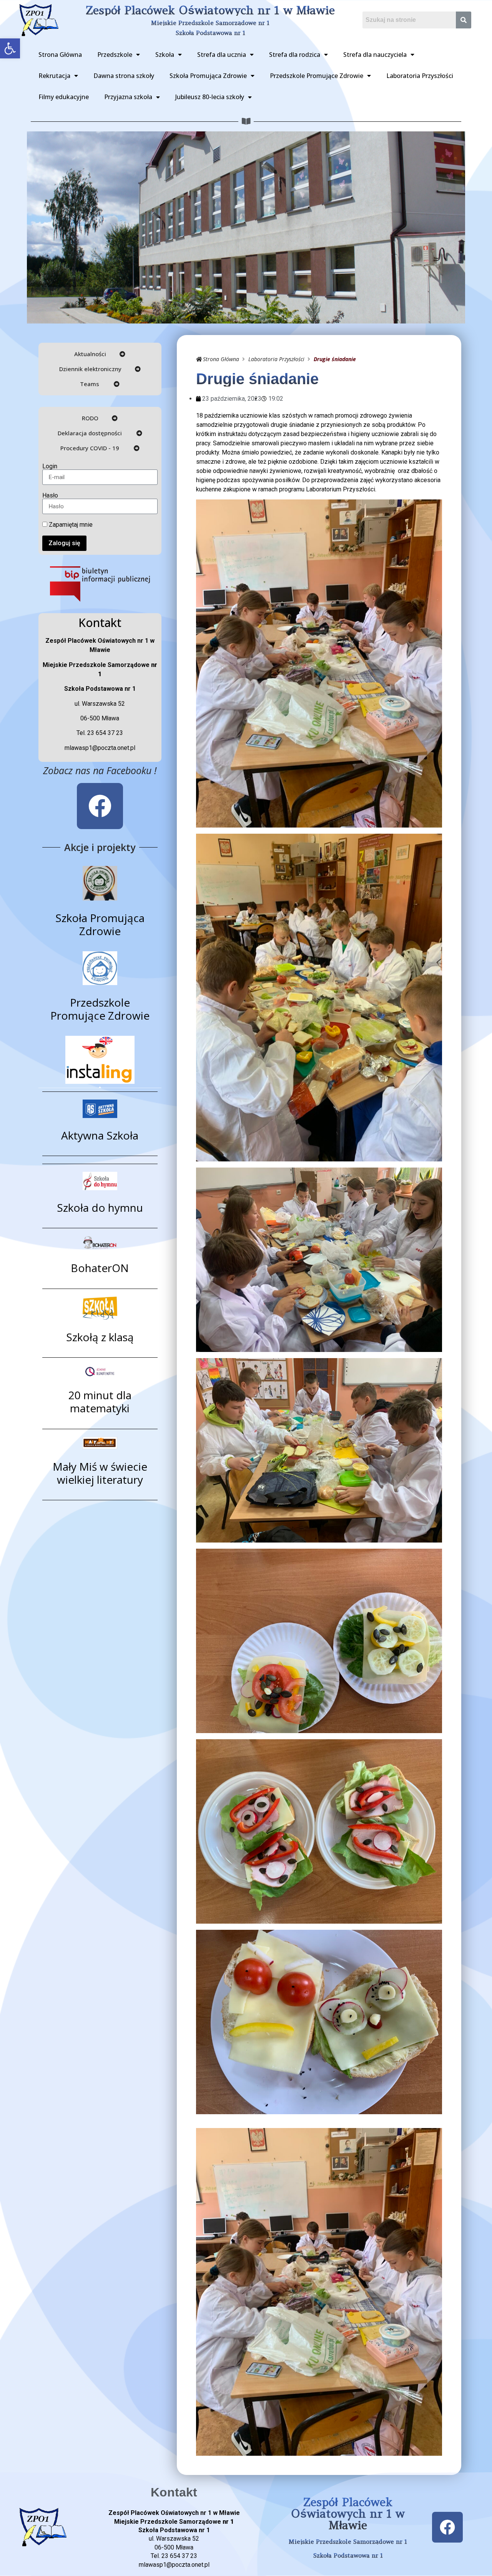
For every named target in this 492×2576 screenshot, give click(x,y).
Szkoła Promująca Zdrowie (208, 76)
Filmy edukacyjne (64, 97)
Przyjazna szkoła (128, 97)
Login (50, 466)
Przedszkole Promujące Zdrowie (317, 76)
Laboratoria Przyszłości (420, 76)
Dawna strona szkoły (124, 76)
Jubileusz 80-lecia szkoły (210, 97)
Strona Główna (60, 55)
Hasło (50, 496)
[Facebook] (100, 806)
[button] (10, 48)
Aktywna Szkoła (100, 1135)
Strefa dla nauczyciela (375, 55)
